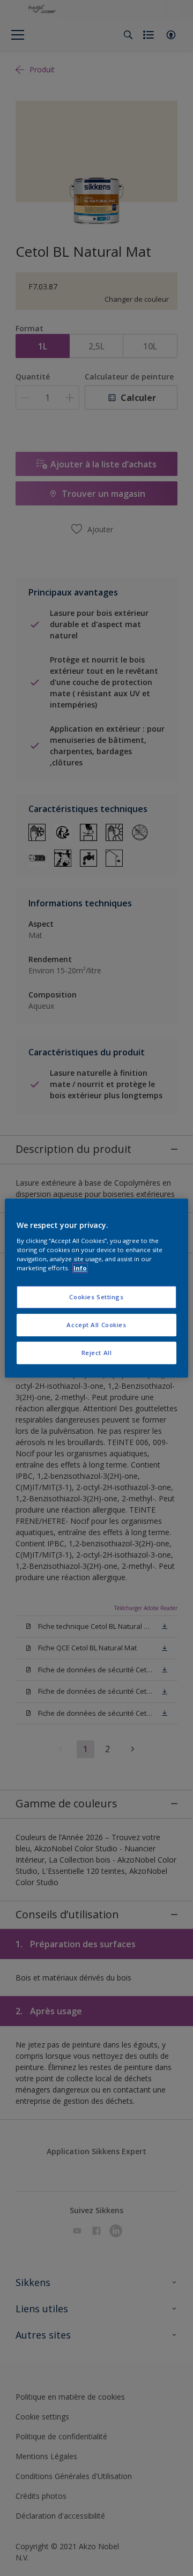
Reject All (97, 1353)
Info (80, 1268)
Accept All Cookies (96, 1325)
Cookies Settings (96, 1297)
